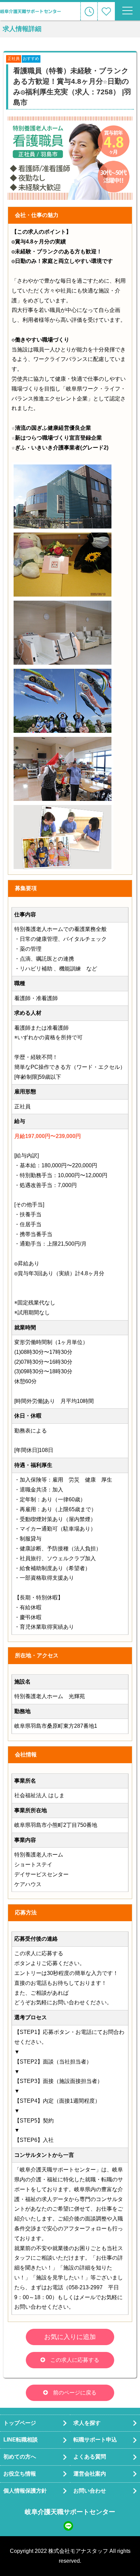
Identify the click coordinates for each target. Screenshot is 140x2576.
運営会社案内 (90, 2474)
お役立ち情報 (20, 2474)
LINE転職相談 (21, 2440)
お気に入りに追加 (70, 2337)
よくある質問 (90, 2457)
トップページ (20, 2423)
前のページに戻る (75, 2393)
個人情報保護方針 (25, 2491)
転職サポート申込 (95, 2440)
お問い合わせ (90, 2491)
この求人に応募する (75, 2360)
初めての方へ (20, 2457)
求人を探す (87, 2423)
